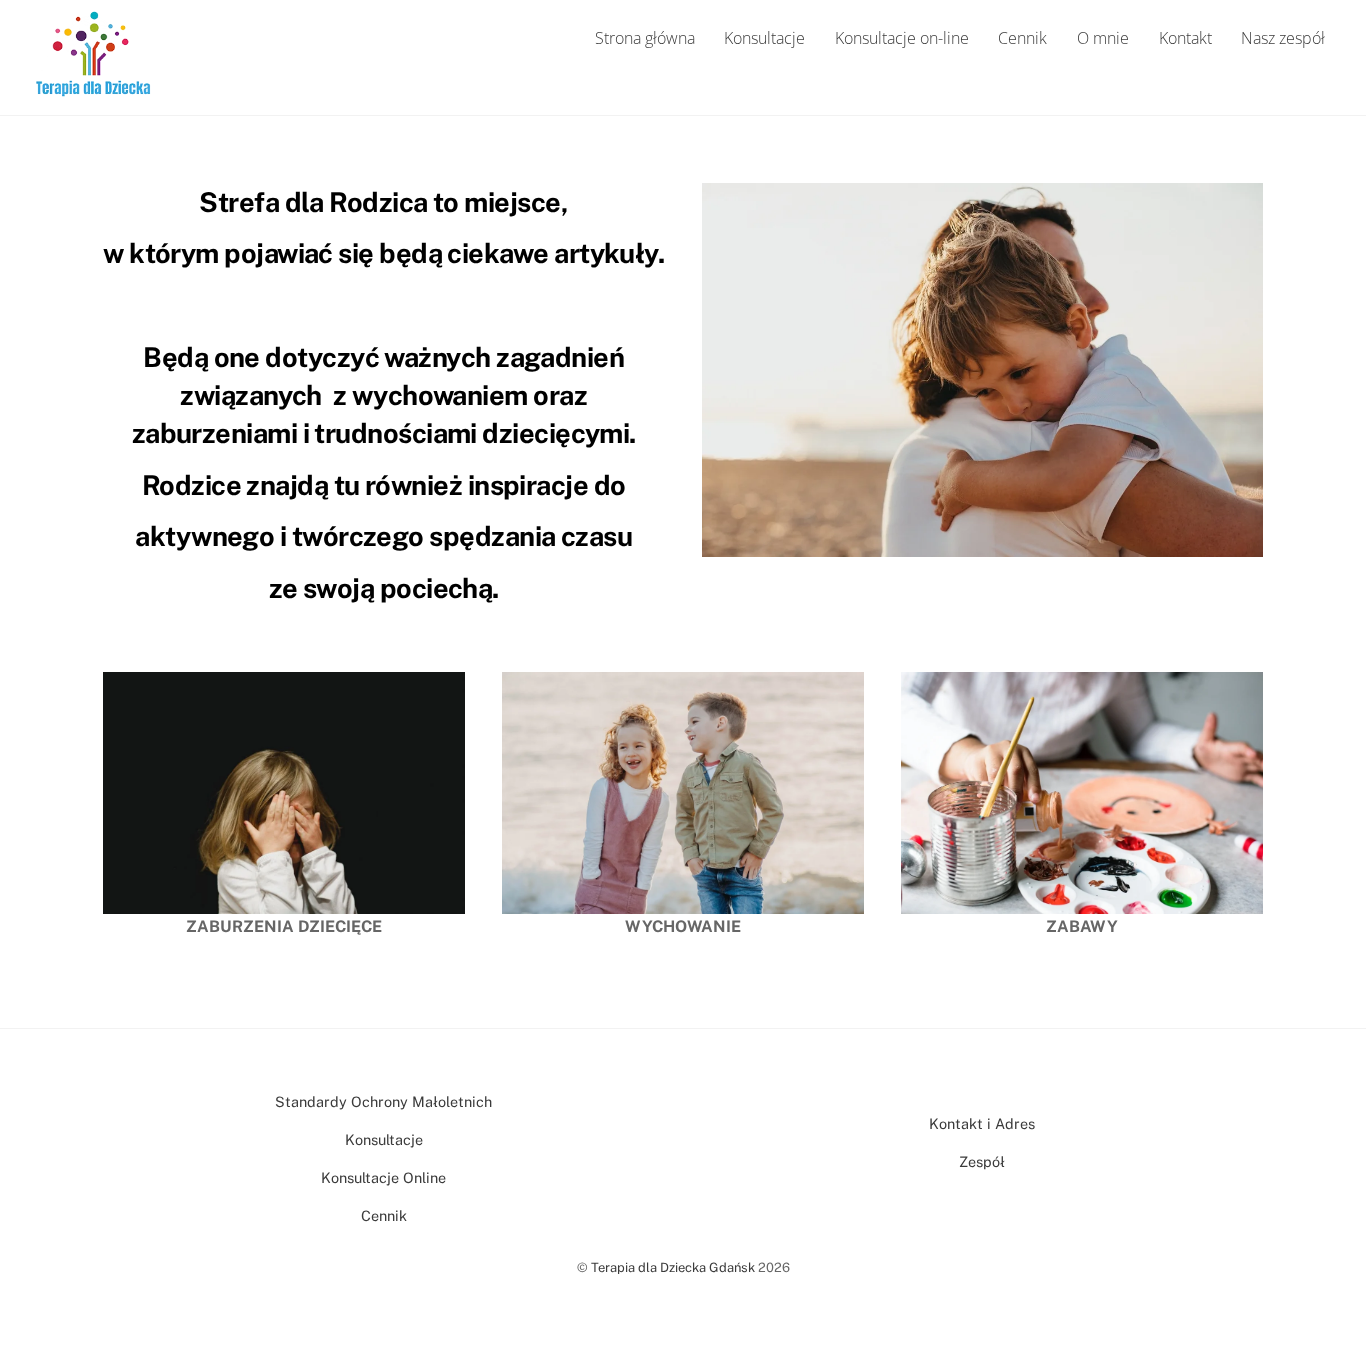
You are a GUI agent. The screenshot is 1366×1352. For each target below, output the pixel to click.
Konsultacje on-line (902, 38)
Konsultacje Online (383, 1177)
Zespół (982, 1161)
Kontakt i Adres (982, 1123)
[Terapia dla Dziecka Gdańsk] (93, 88)
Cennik (1022, 38)
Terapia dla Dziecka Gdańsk (673, 1267)
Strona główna (645, 38)
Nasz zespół (1283, 38)
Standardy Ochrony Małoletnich (383, 1101)
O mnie (1103, 38)
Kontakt (1185, 38)
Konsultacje (764, 38)
